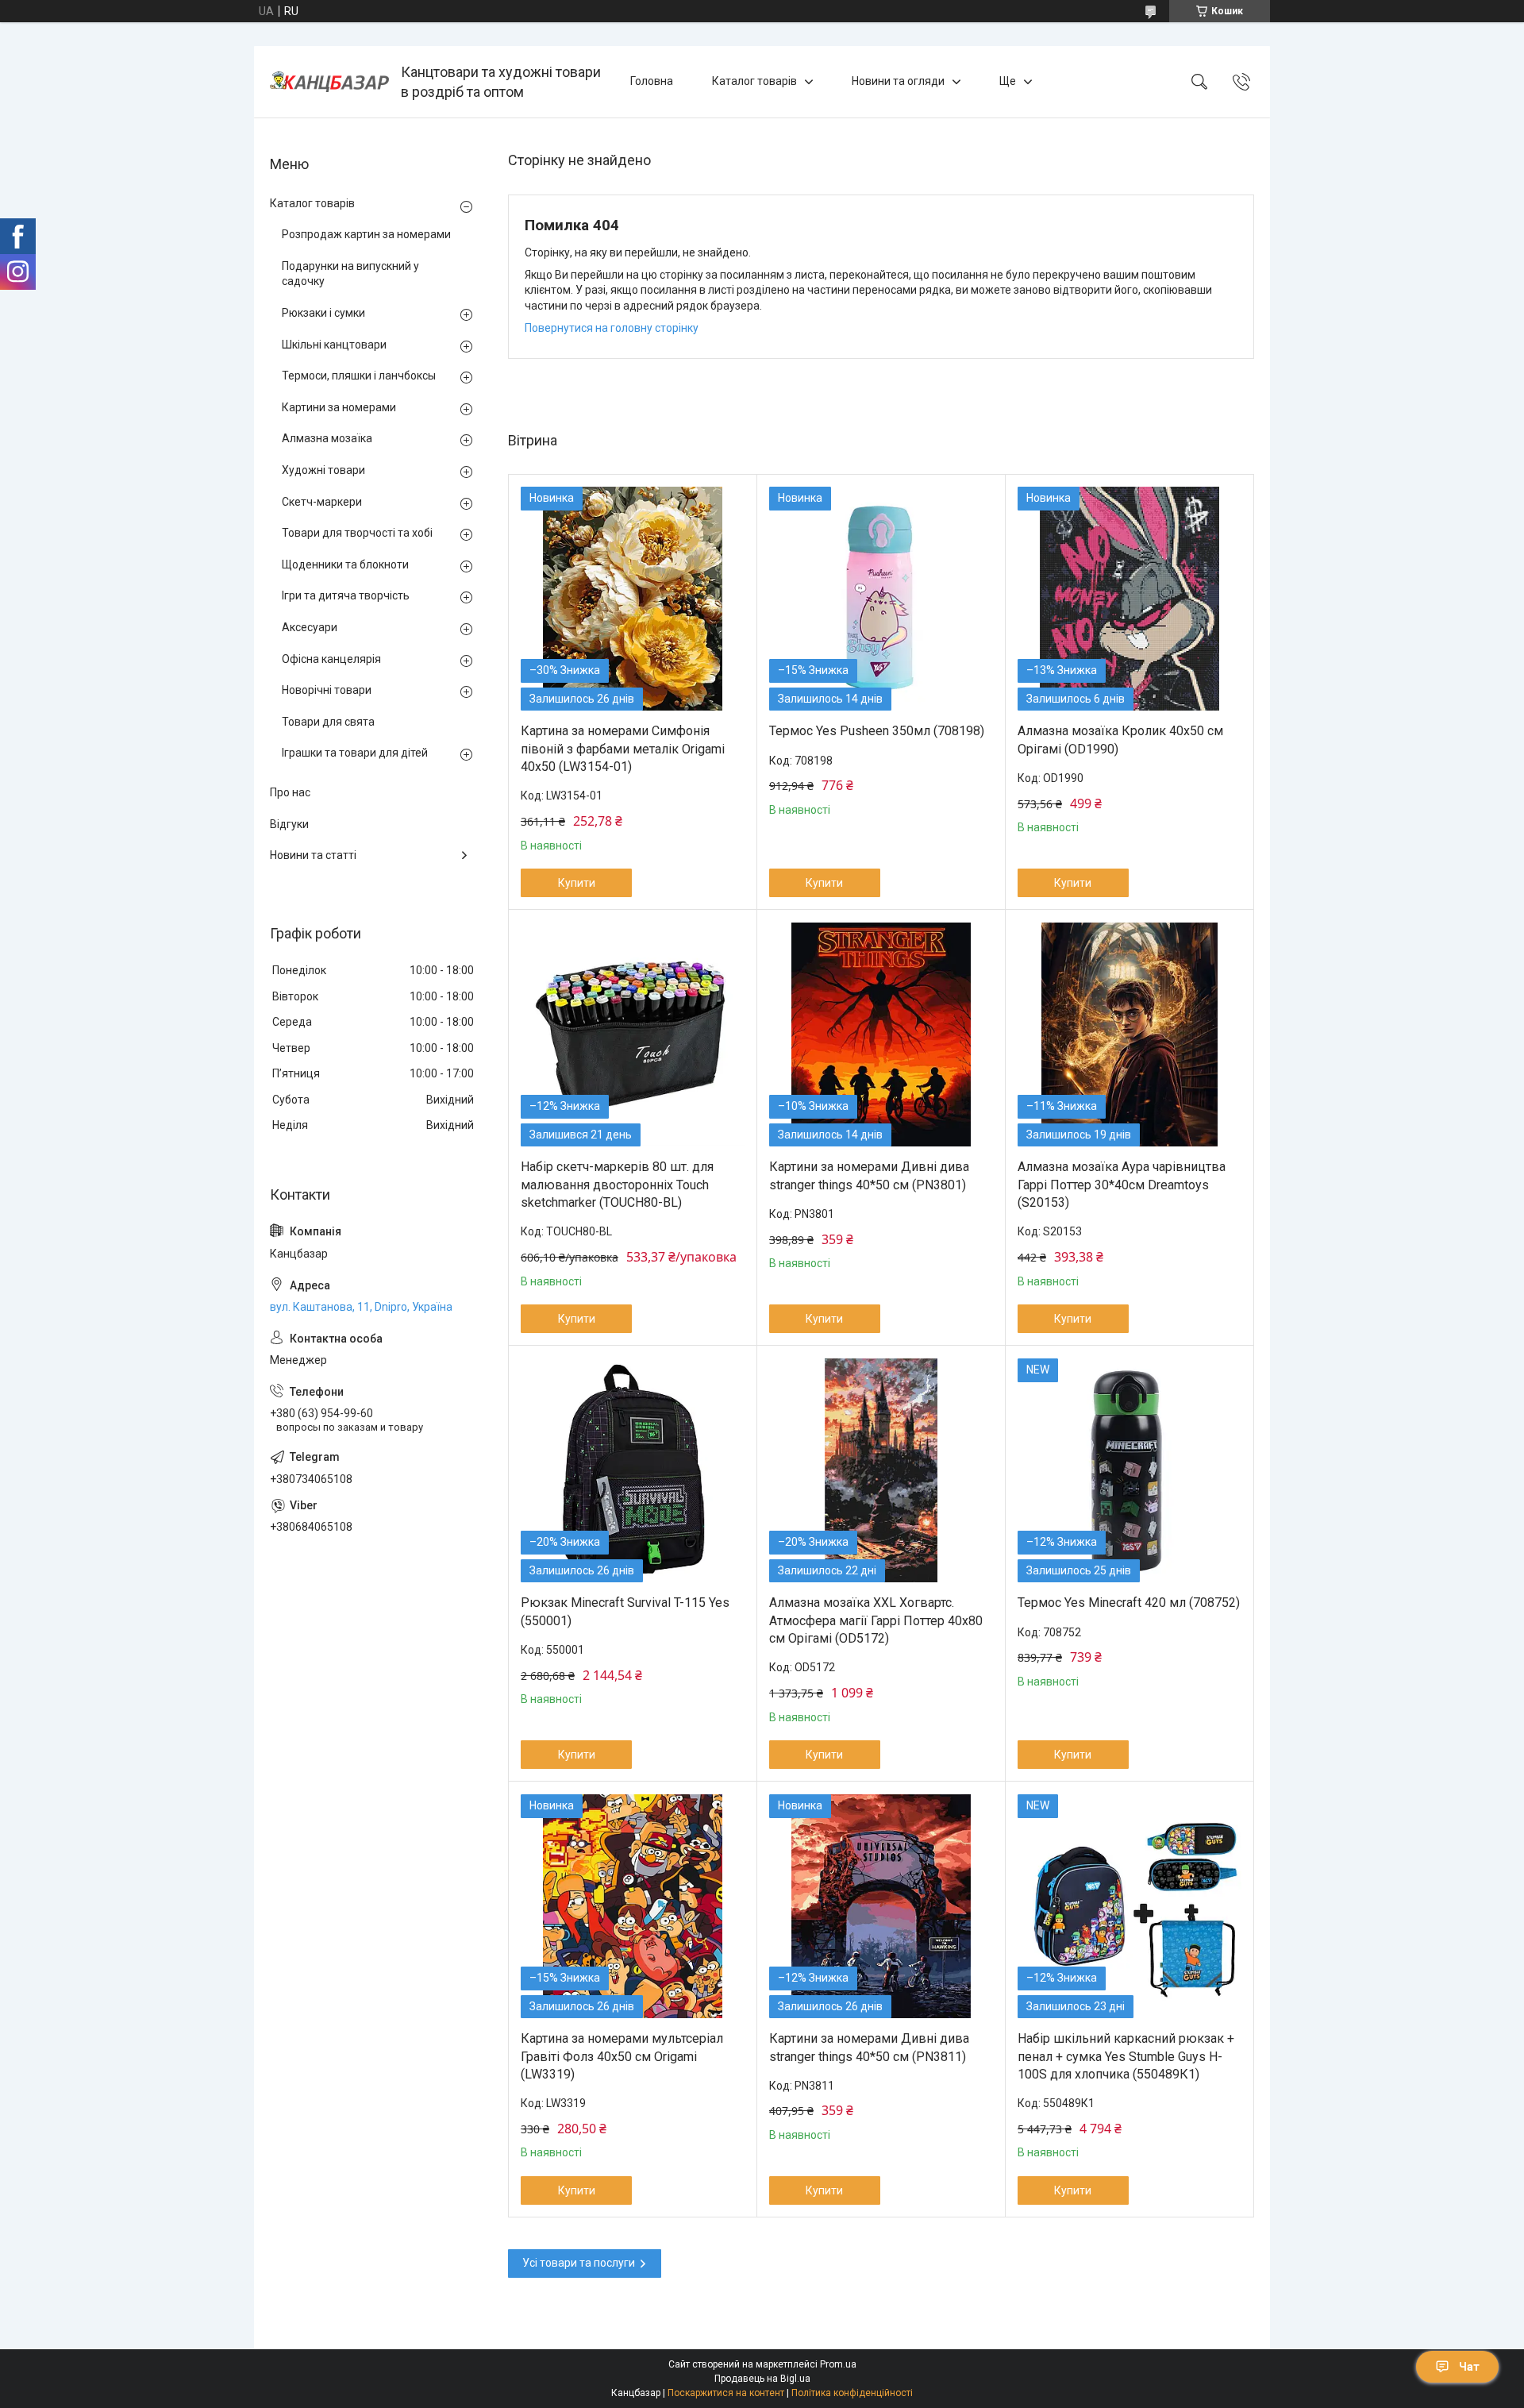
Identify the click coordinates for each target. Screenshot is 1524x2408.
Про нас (290, 792)
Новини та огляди (898, 81)
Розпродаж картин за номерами (366, 234)
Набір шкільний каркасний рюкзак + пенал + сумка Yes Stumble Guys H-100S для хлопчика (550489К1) (1126, 2056)
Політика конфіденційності (852, 2393)
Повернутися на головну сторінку (612, 328)
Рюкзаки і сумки (323, 313)
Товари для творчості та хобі (357, 533)
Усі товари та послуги (579, 2263)
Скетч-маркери (322, 502)
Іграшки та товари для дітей (355, 753)
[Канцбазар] (329, 82)
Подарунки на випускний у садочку (350, 274)
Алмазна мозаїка (327, 438)
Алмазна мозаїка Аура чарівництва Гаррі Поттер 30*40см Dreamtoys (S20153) (1122, 1185)
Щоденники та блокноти (345, 564)
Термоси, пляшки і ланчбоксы (359, 376)
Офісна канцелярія (331, 659)
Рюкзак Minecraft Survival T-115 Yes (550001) (625, 1611)
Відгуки (289, 824)
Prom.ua (838, 2364)
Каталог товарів (754, 81)
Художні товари (323, 470)
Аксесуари (310, 627)
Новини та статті (313, 855)
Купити (577, 883)
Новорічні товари (327, 690)
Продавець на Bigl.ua (762, 2379)
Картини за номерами (339, 407)
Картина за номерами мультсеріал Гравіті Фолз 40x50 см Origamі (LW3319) (622, 2056)
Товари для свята (328, 722)
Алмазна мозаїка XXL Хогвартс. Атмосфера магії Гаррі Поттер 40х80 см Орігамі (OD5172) (876, 1620)
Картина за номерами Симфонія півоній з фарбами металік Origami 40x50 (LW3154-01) (623, 749)
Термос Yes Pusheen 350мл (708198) (877, 731)
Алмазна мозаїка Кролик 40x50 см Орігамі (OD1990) (1120, 740)
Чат (1469, 2367)
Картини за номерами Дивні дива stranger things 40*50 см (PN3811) (869, 2047)
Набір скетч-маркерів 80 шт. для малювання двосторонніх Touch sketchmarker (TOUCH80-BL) (617, 1185)
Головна (652, 81)
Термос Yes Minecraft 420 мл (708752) (1129, 1603)
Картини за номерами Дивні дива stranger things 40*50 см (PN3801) (869, 1175)
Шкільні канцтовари (334, 345)
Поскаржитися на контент (726, 2393)
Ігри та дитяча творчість (346, 595)
